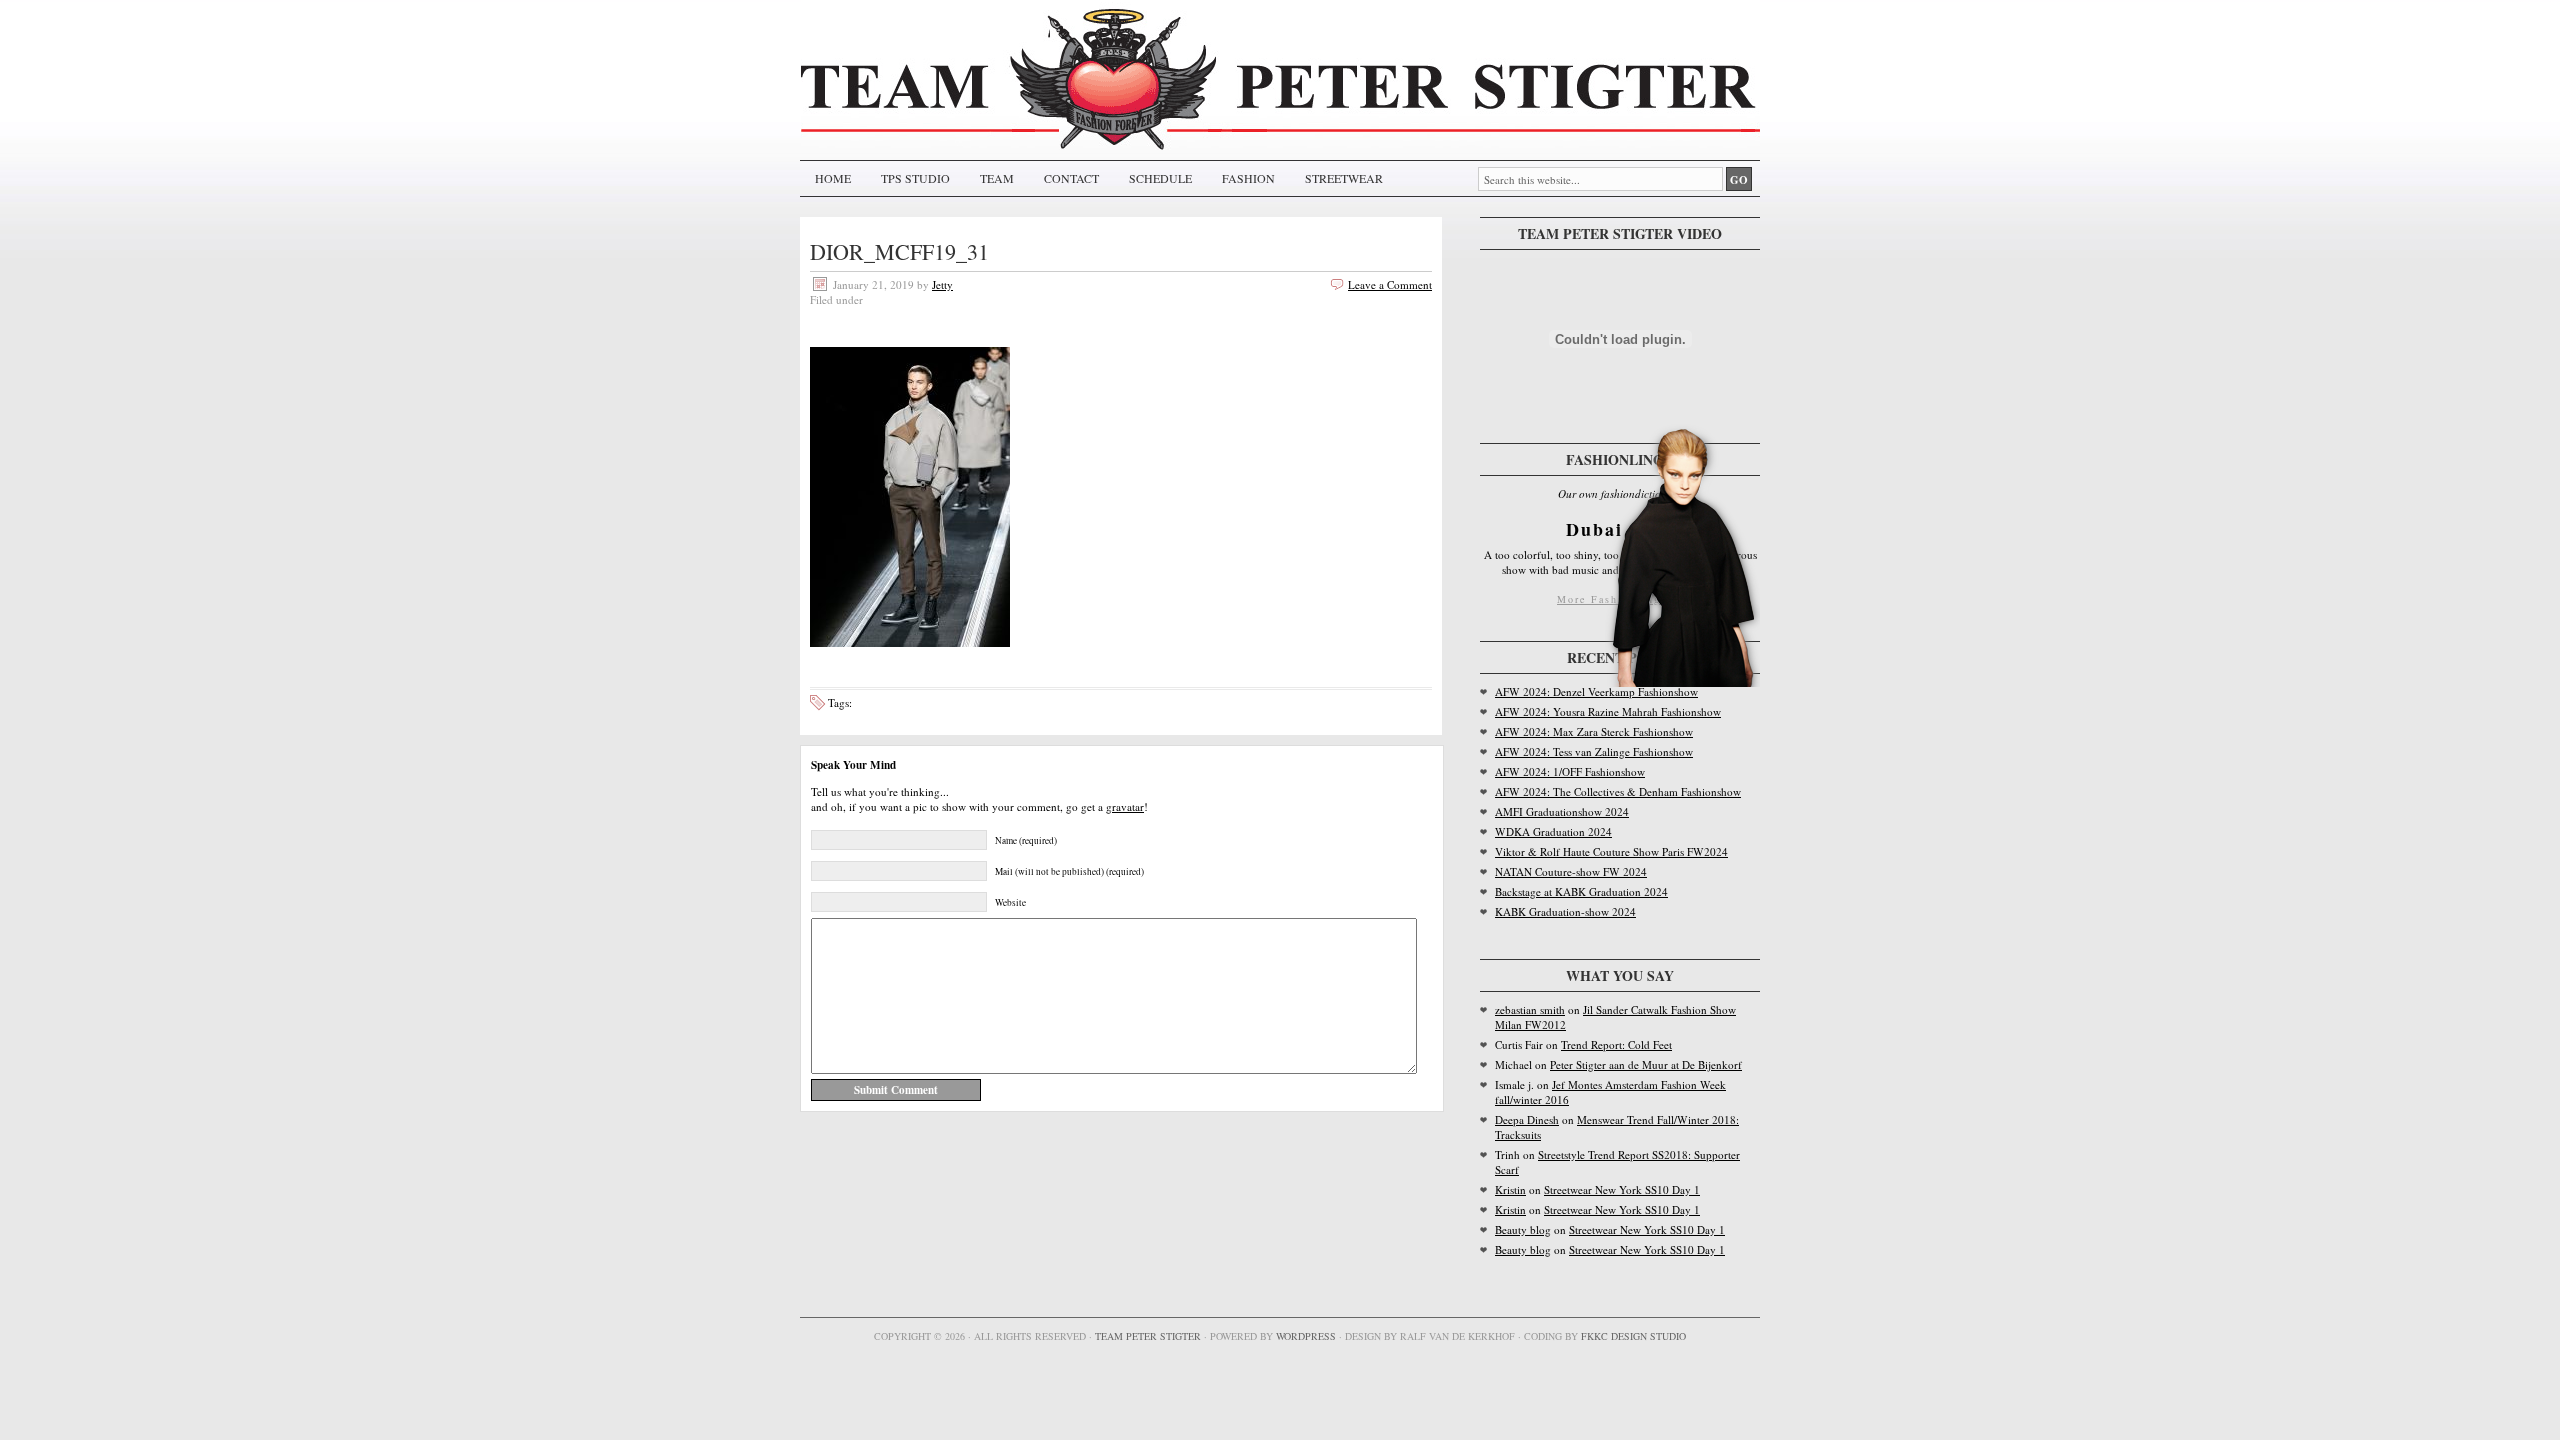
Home (833, 178)
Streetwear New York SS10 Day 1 (1622, 1189)
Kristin (1510, 1189)
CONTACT (1071, 178)
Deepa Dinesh (1527, 1119)
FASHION (1248, 178)
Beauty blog (1523, 1229)
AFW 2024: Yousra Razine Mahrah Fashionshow (1608, 711)
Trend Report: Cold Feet (1616, 1044)
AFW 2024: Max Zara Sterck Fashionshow (1594, 731)
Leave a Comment (1390, 284)
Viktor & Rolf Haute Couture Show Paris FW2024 (1611, 851)
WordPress (1306, 1336)
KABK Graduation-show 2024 (1565, 911)
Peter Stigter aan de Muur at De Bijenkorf (1646, 1064)
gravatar (1125, 806)
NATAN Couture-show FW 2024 (1571, 871)
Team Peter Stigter (1148, 1336)
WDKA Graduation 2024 (1553, 831)
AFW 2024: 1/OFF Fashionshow (1570, 771)
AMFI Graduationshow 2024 (1562, 811)
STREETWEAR (1344, 178)
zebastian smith (1530, 1009)
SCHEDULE (1160, 178)
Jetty (942, 284)
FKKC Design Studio (1633, 1336)
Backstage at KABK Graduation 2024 (1581, 891)
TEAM (997, 178)
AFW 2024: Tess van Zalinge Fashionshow (1594, 751)
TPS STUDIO (915, 178)
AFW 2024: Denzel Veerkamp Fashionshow (1596, 691)
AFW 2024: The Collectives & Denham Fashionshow (1618, 791)
